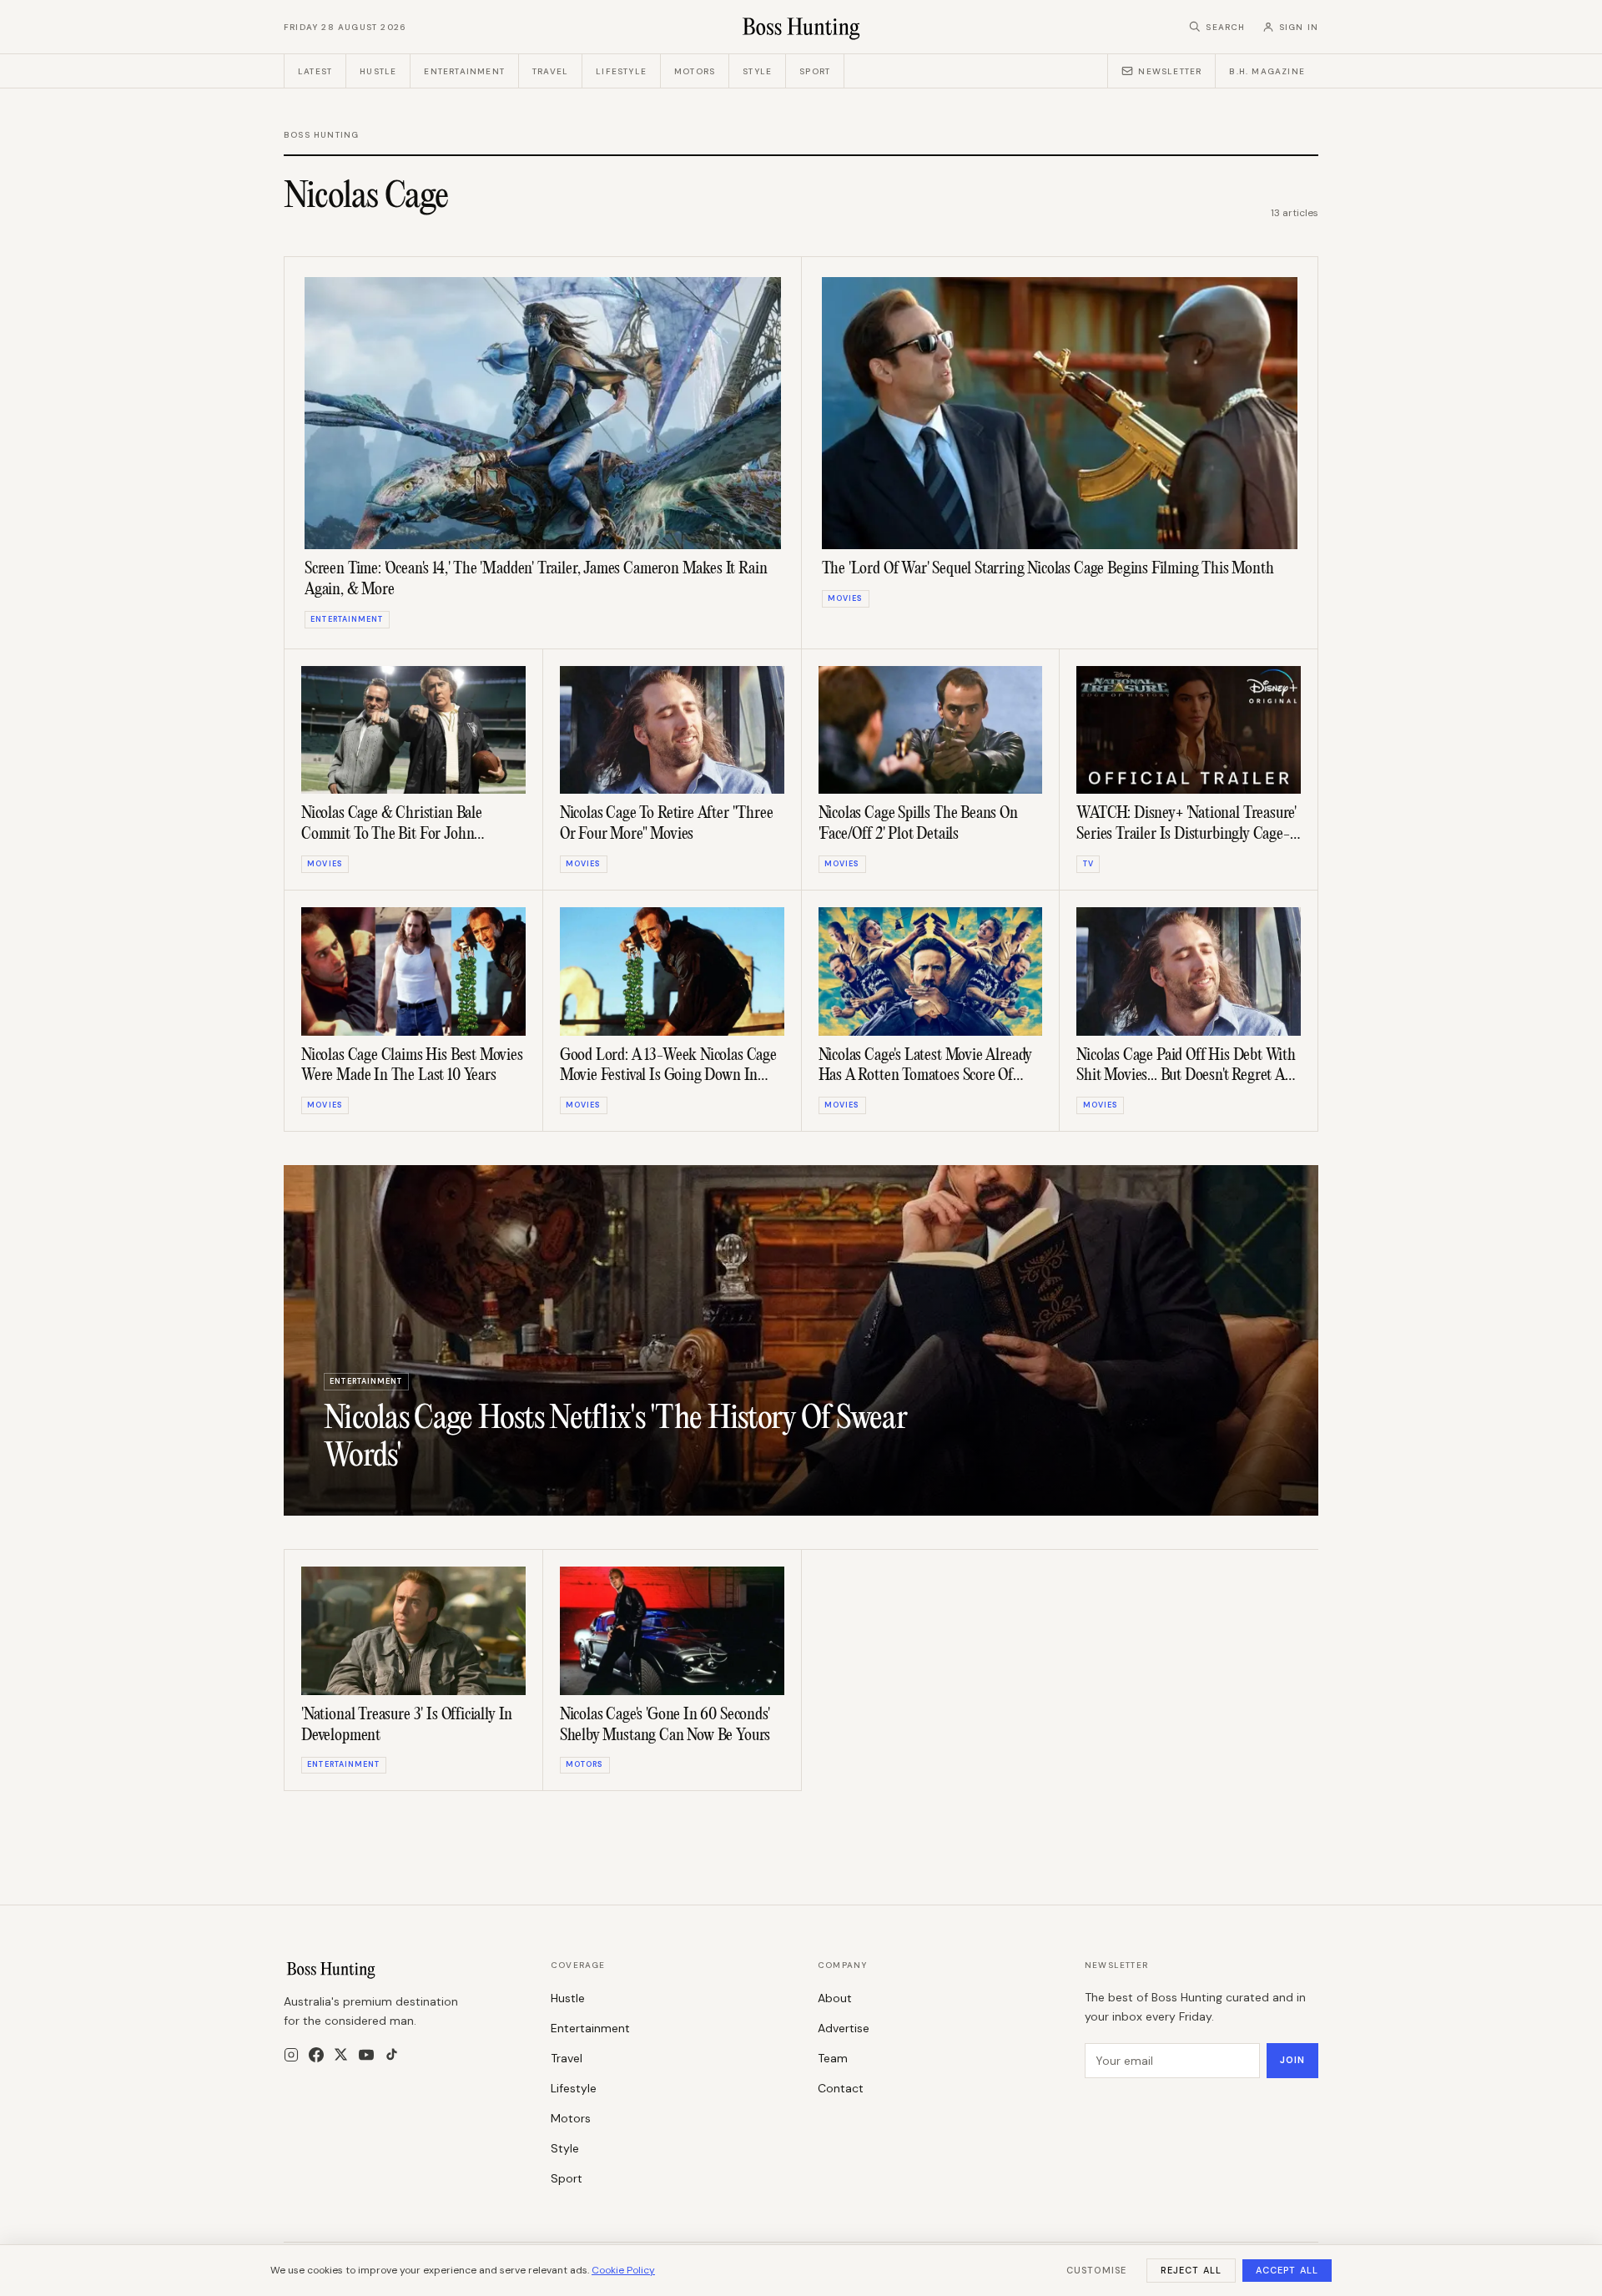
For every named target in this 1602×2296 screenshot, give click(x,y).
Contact (841, 2088)
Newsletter (1170, 71)
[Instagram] (291, 2055)
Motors (695, 71)
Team (833, 2058)
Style (757, 71)
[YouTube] (366, 2055)
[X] (341, 2054)
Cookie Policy (623, 2270)
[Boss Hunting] (801, 27)
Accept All (1287, 2270)
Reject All (1191, 2270)
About (835, 1998)
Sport (815, 71)
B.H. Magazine (1267, 71)
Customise (1096, 2270)
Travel (550, 71)
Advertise (844, 2028)
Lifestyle (621, 71)
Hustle (378, 71)
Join (1292, 2060)
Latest (315, 71)
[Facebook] (316, 2055)
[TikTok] (392, 2054)
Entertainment (464, 71)
